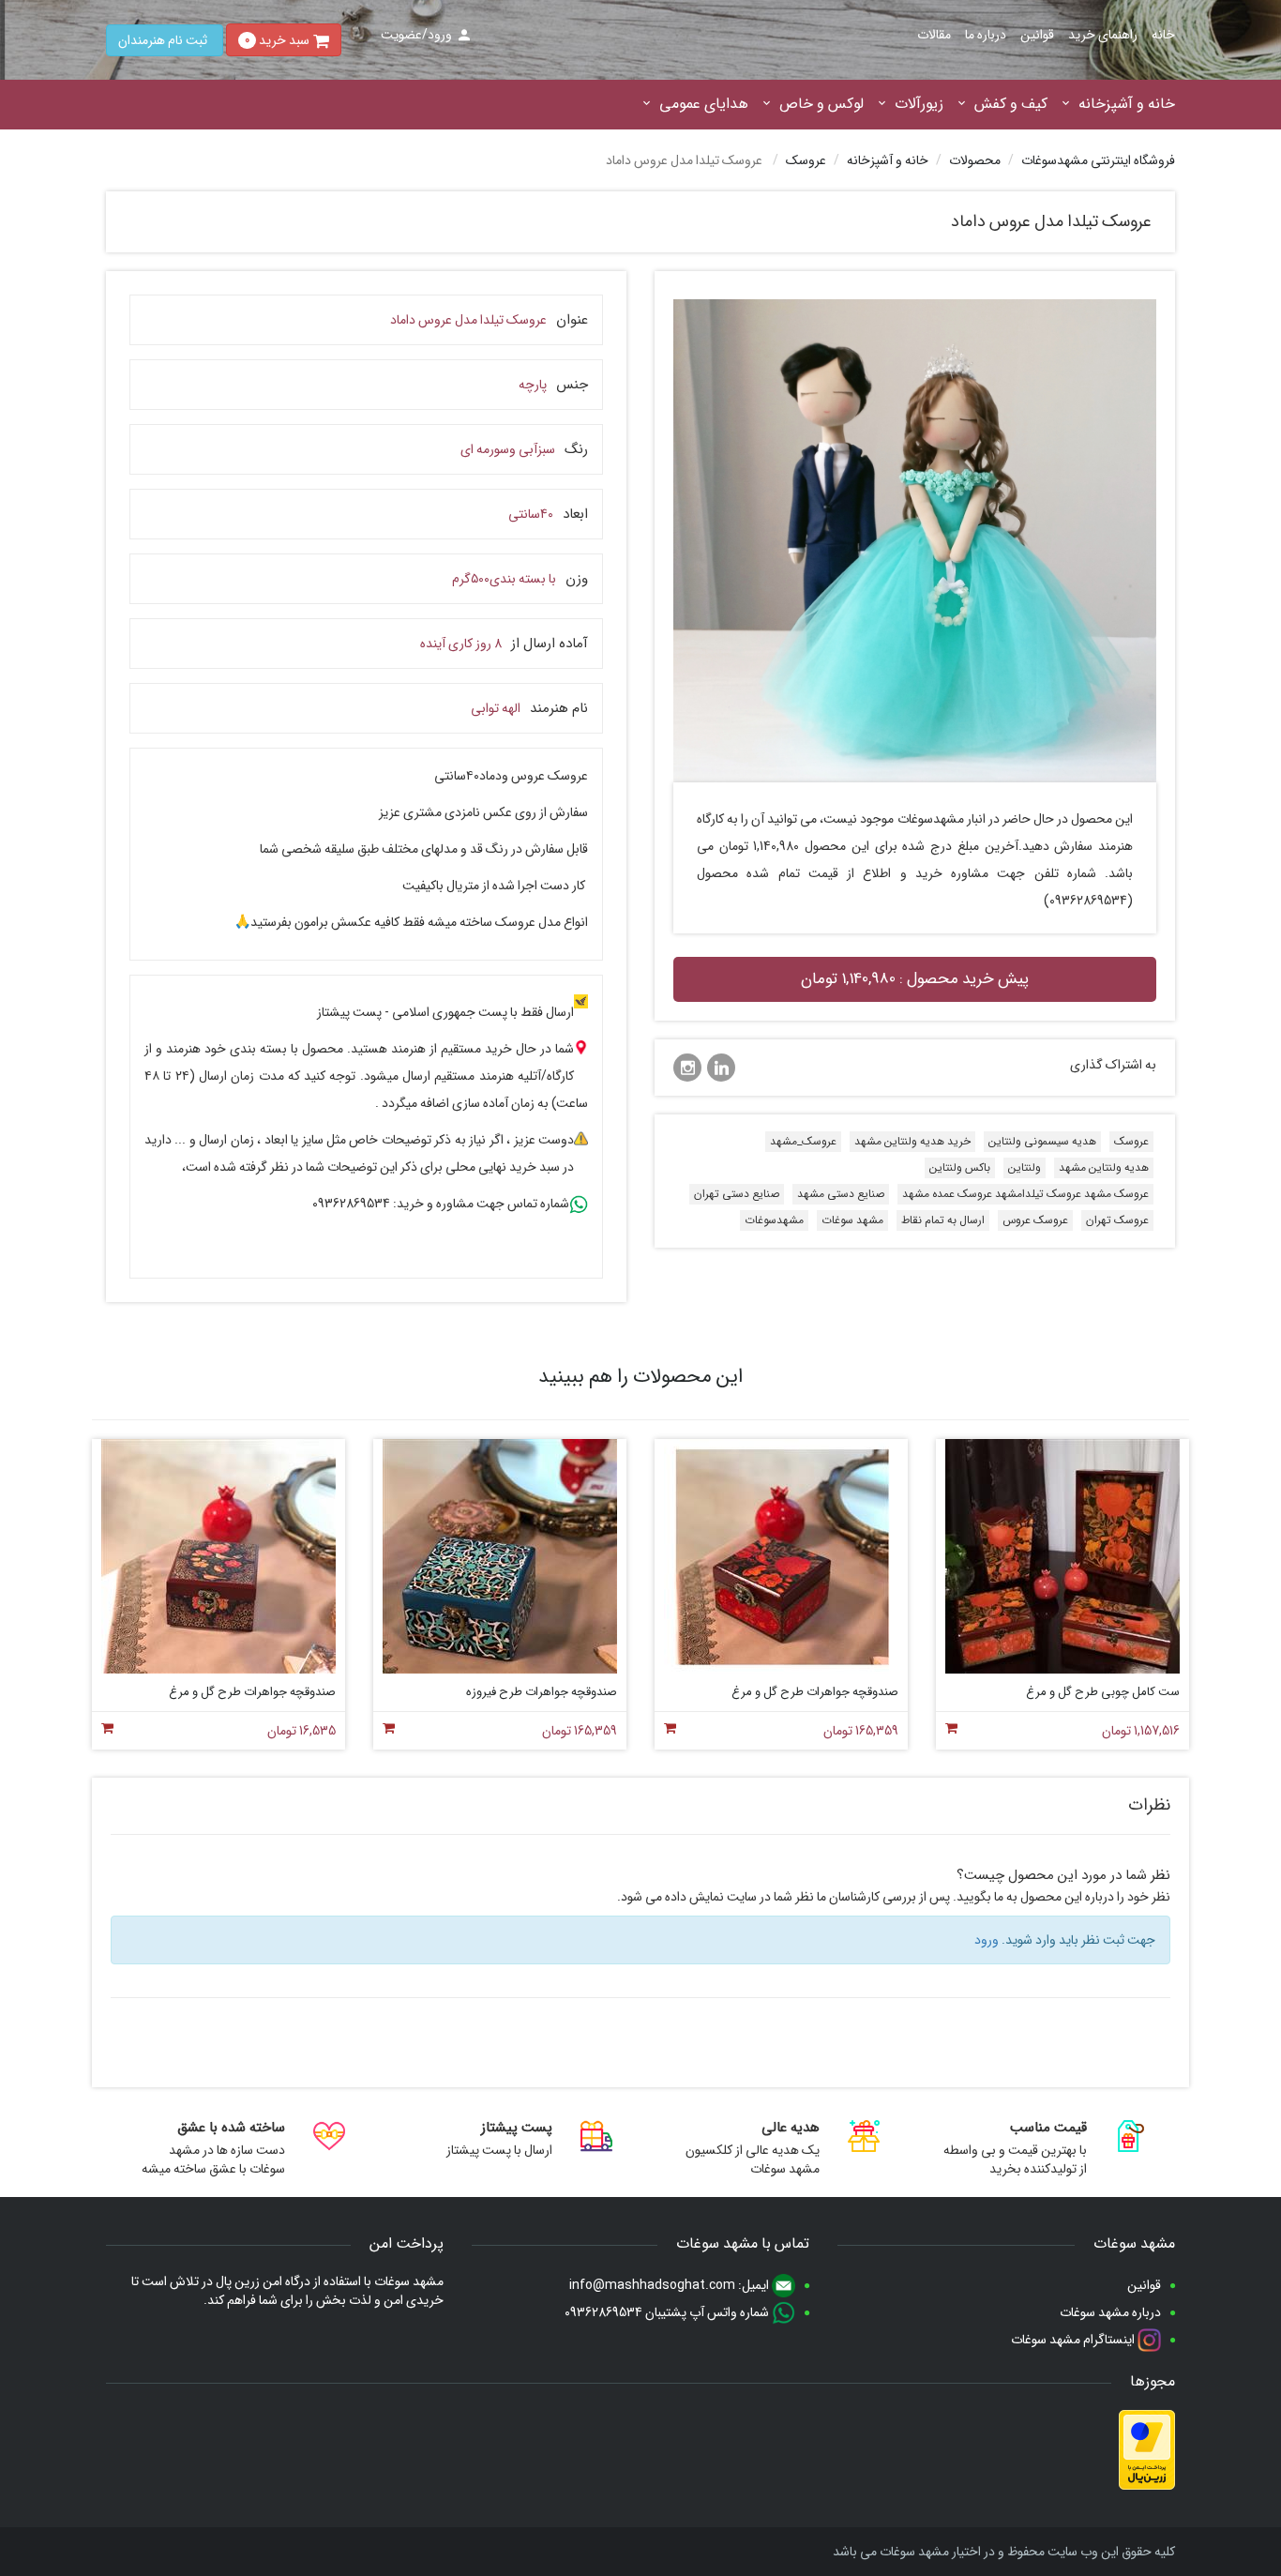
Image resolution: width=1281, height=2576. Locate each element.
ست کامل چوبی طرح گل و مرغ (1103, 1692)
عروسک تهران (1117, 1220)
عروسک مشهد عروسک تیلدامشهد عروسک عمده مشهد (1025, 1194)
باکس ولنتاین (960, 1167)
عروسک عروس (1035, 1220)
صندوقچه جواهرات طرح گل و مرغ (815, 1692)
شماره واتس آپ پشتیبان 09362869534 (668, 2312)
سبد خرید (277, 40)
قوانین (1037, 35)
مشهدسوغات (774, 1220)
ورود (987, 1940)
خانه (1163, 35)
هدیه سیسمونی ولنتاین (1042, 1141)
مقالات (934, 35)
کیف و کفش (1011, 105)
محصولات (975, 160)
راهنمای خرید (1103, 35)
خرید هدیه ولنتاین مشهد (912, 1141)
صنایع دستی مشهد (841, 1194)
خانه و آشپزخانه (1127, 105)
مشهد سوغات (852, 1220)
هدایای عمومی (704, 105)
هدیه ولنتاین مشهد (1104, 1167)
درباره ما (986, 35)
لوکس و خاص (821, 105)
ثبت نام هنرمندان (163, 40)
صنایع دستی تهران (737, 1194)
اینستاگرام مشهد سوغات (1074, 2340)
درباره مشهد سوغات (1110, 2312)
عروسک (806, 160)
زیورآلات (919, 105)
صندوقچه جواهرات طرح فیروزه (542, 1692)
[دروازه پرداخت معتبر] (1147, 2450)
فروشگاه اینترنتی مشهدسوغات (1098, 160)
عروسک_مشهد (803, 1141)
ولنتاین (1025, 1167)
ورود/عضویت (416, 35)
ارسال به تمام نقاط (943, 1220)
